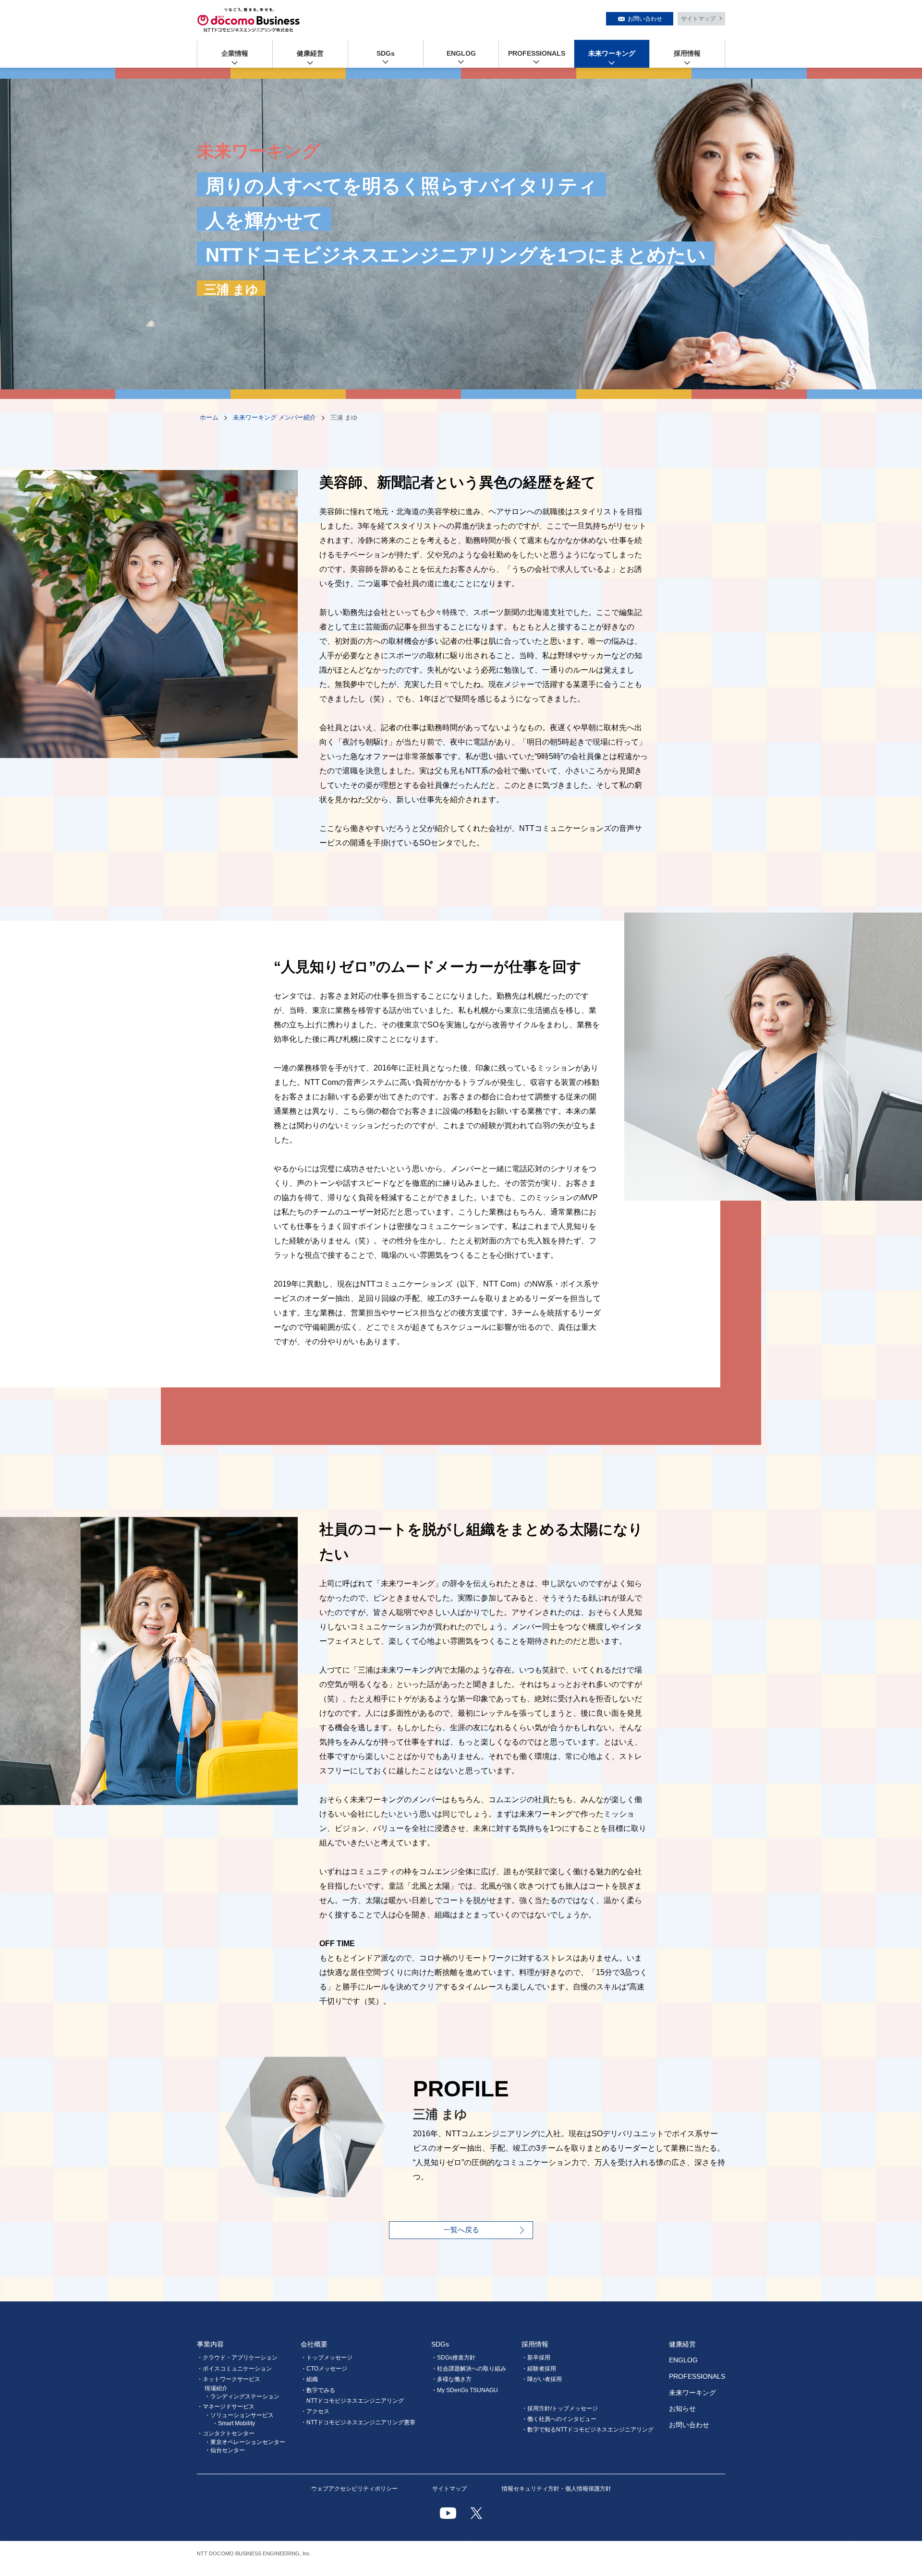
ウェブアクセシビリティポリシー (354, 2489)
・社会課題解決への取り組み (469, 2369)
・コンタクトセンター (226, 2433)
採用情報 (687, 53)
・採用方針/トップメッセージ (560, 2408)
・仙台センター (225, 2450)
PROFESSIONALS (537, 53)
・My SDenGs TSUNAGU (465, 2390)
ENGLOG (461, 53)
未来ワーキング (612, 53)
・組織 (309, 2379)
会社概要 (314, 2344)
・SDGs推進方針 (453, 2358)
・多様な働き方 (451, 2379)
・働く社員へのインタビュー (559, 2419)
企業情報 (235, 53)
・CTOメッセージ (324, 2369)
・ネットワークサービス (229, 2379)
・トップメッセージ (327, 2358)
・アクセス (315, 2411)
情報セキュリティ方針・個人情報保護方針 (557, 2489)
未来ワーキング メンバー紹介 (274, 417)
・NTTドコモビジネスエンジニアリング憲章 (358, 2422)
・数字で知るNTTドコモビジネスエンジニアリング (588, 2430)
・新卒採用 (536, 2358)
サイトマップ (698, 19)
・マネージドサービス (226, 2407)
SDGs (386, 53)
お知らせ (682, 2408)
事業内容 (210, 2344)
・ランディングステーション (242, 2396)
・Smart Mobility (234, 2423)
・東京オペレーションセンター (245, 2442)
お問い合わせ (645, 19)
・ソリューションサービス (239, 2415)
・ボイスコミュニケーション (234, 2369)
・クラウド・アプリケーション (237, 2358)
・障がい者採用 (542, 2379)
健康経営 (310, 53)
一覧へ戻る (461, 2230)
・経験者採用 (539, 2369)
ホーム (209, 417)
